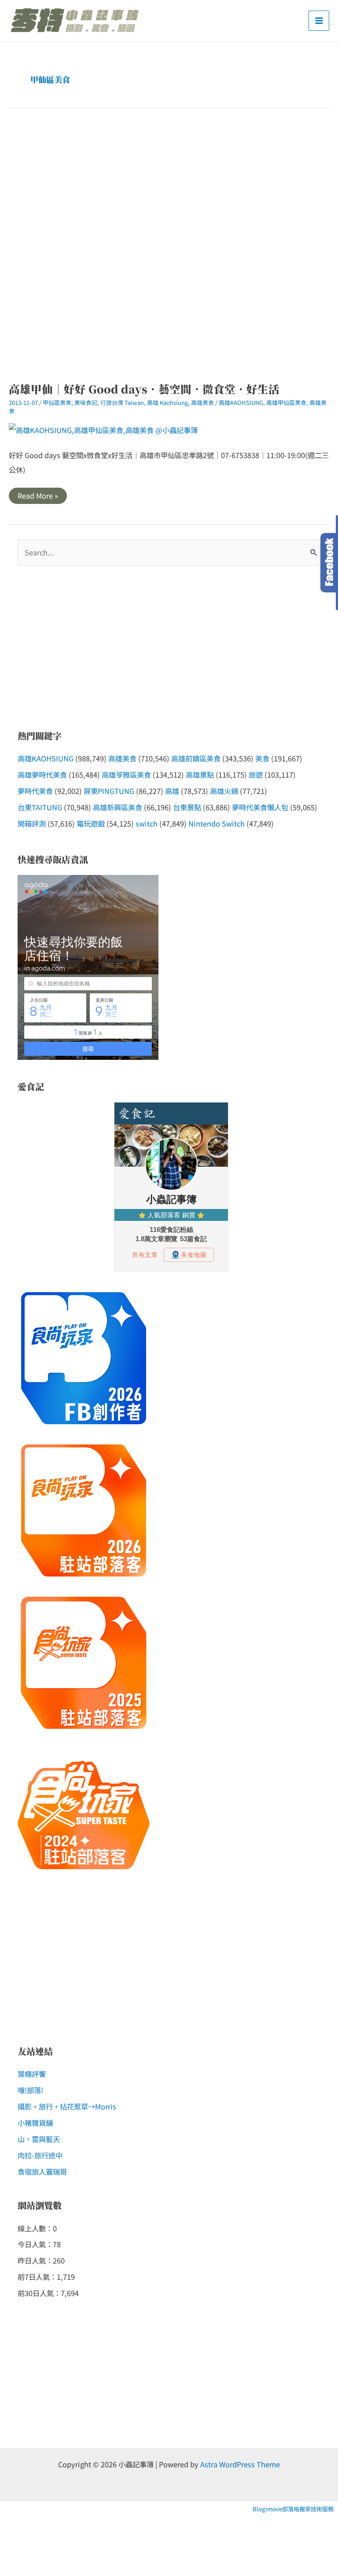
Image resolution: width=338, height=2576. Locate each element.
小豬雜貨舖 (35, 2123)
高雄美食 (202, 402)
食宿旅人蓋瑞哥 (42, 2172)
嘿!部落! (30, 2090)
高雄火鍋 (224, 791)
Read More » (38, 497)
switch (147, 823)
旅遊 (256, 775)
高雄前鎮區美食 (196, 758)
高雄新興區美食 (118, 807)
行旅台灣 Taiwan (122, 402)
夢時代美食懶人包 (260, 807)
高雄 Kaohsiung (167, 402)
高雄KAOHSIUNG (241, 402)
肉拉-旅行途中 (40, 2155)
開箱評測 (32, 823)
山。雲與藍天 (39, 2139)
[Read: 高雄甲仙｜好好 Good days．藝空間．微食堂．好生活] (103, 429)
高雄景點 (200, 775)
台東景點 (187, 807)
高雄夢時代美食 (42, 775)
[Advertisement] (169, 245)
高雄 (172, 791)
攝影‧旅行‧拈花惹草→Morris (67, 2106)
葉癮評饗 (32, 2074)
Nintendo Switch (217, 823)
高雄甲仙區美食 (286, 402)
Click (329, 563)
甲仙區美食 (57, 402)
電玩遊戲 (91, 823)
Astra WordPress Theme (240, 2464)
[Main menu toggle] (319, 21)
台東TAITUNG (40, 807)
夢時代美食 (35, 791)
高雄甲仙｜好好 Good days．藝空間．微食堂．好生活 (144, 389)
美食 (262, 758)
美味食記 (86, 402)
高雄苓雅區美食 (126, 775)
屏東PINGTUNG (109, 791)
